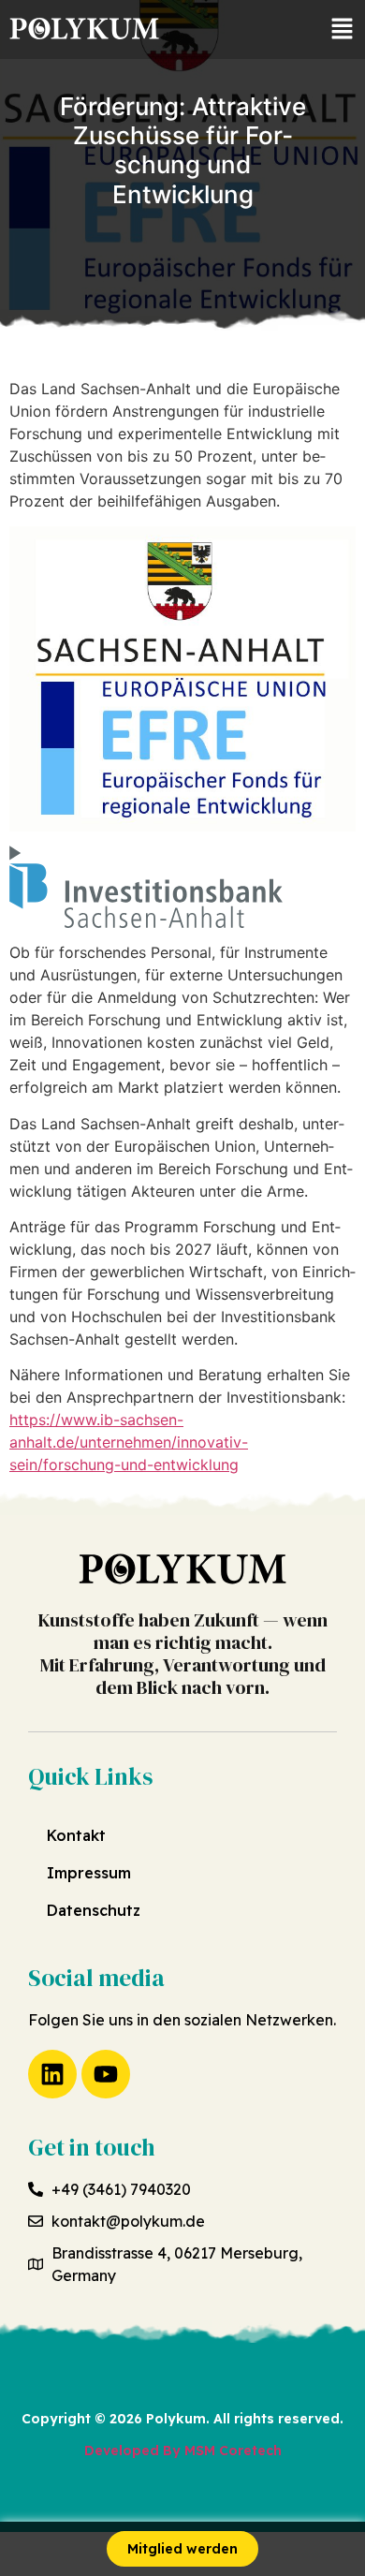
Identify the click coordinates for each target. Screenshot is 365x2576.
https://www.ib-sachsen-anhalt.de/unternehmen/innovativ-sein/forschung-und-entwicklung (129, 1442)
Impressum (89, 1873)
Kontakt (76, 1835)
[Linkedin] (52, 2074)
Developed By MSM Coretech (183, 2451)
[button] (342, 29)
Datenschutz (94, 1910)
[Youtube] (106, 2074)
